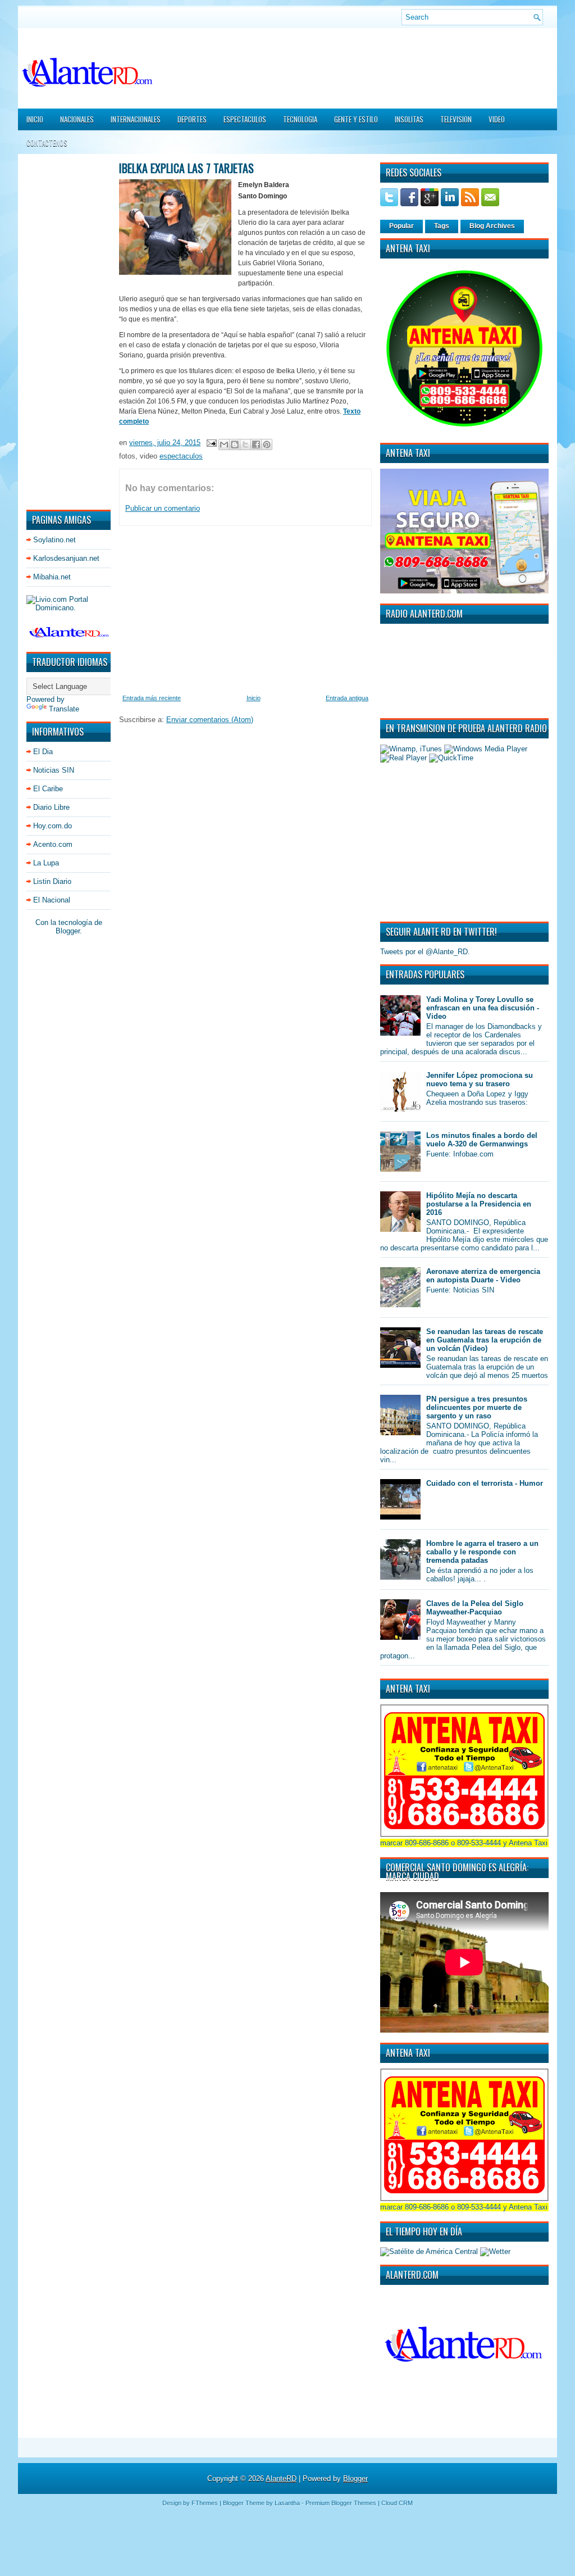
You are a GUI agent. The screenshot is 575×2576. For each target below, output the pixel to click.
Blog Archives (492, 226)
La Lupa (46, 863)
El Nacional (52, 900)
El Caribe (48, 789)
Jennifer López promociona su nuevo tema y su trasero (480, 1080)
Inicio (35, 119)
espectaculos (181, 456)
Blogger (68, 931)
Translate (64, 709)
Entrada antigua (347, 698)
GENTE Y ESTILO (356, 119)
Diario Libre (51, 807)
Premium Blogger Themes (341, 2503)
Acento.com (53, 844)
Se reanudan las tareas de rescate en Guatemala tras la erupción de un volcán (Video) (485, 1340)
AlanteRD (281, 2479)
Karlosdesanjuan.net (66, 558)
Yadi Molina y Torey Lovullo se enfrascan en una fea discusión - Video (483, 1008)
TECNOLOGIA (300, 119)
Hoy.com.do (53, 826)
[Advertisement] (60, 331)
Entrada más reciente (152, 698)
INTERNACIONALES (136, 119)
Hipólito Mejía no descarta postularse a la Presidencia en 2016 (479, 1204)
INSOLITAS (409, 119)
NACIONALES (77, 119)
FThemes (205, 2503)
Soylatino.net (54, 540)
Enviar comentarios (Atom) (210, 720)
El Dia (43, 752)
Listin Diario (52, 881)
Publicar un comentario (163, 508)
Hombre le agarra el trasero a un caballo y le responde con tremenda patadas (482, 1552)
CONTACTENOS (47, 143)
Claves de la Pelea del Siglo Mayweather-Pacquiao (475, 1608)
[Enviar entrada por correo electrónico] (211, 443)
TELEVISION (456, 119)
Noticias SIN (54, 770)
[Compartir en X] (245, 445)
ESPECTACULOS (245, 119)
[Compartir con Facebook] (256, 445)
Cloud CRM (397, 2503)
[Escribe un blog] (235, 445)
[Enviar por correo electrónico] (224, 445)
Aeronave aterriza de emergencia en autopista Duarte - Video (483, 1276)
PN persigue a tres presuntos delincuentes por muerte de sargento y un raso (477, 1407)
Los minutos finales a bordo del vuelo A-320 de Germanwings (482, 1140)
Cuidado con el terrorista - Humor (485, 1483)
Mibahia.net (52, 577)
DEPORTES (192, 119)
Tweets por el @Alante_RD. (425, 952)
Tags (442, 226)
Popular (401, 226)
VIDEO (497, 119)
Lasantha (287, 2503)
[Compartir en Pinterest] (267, 445)
